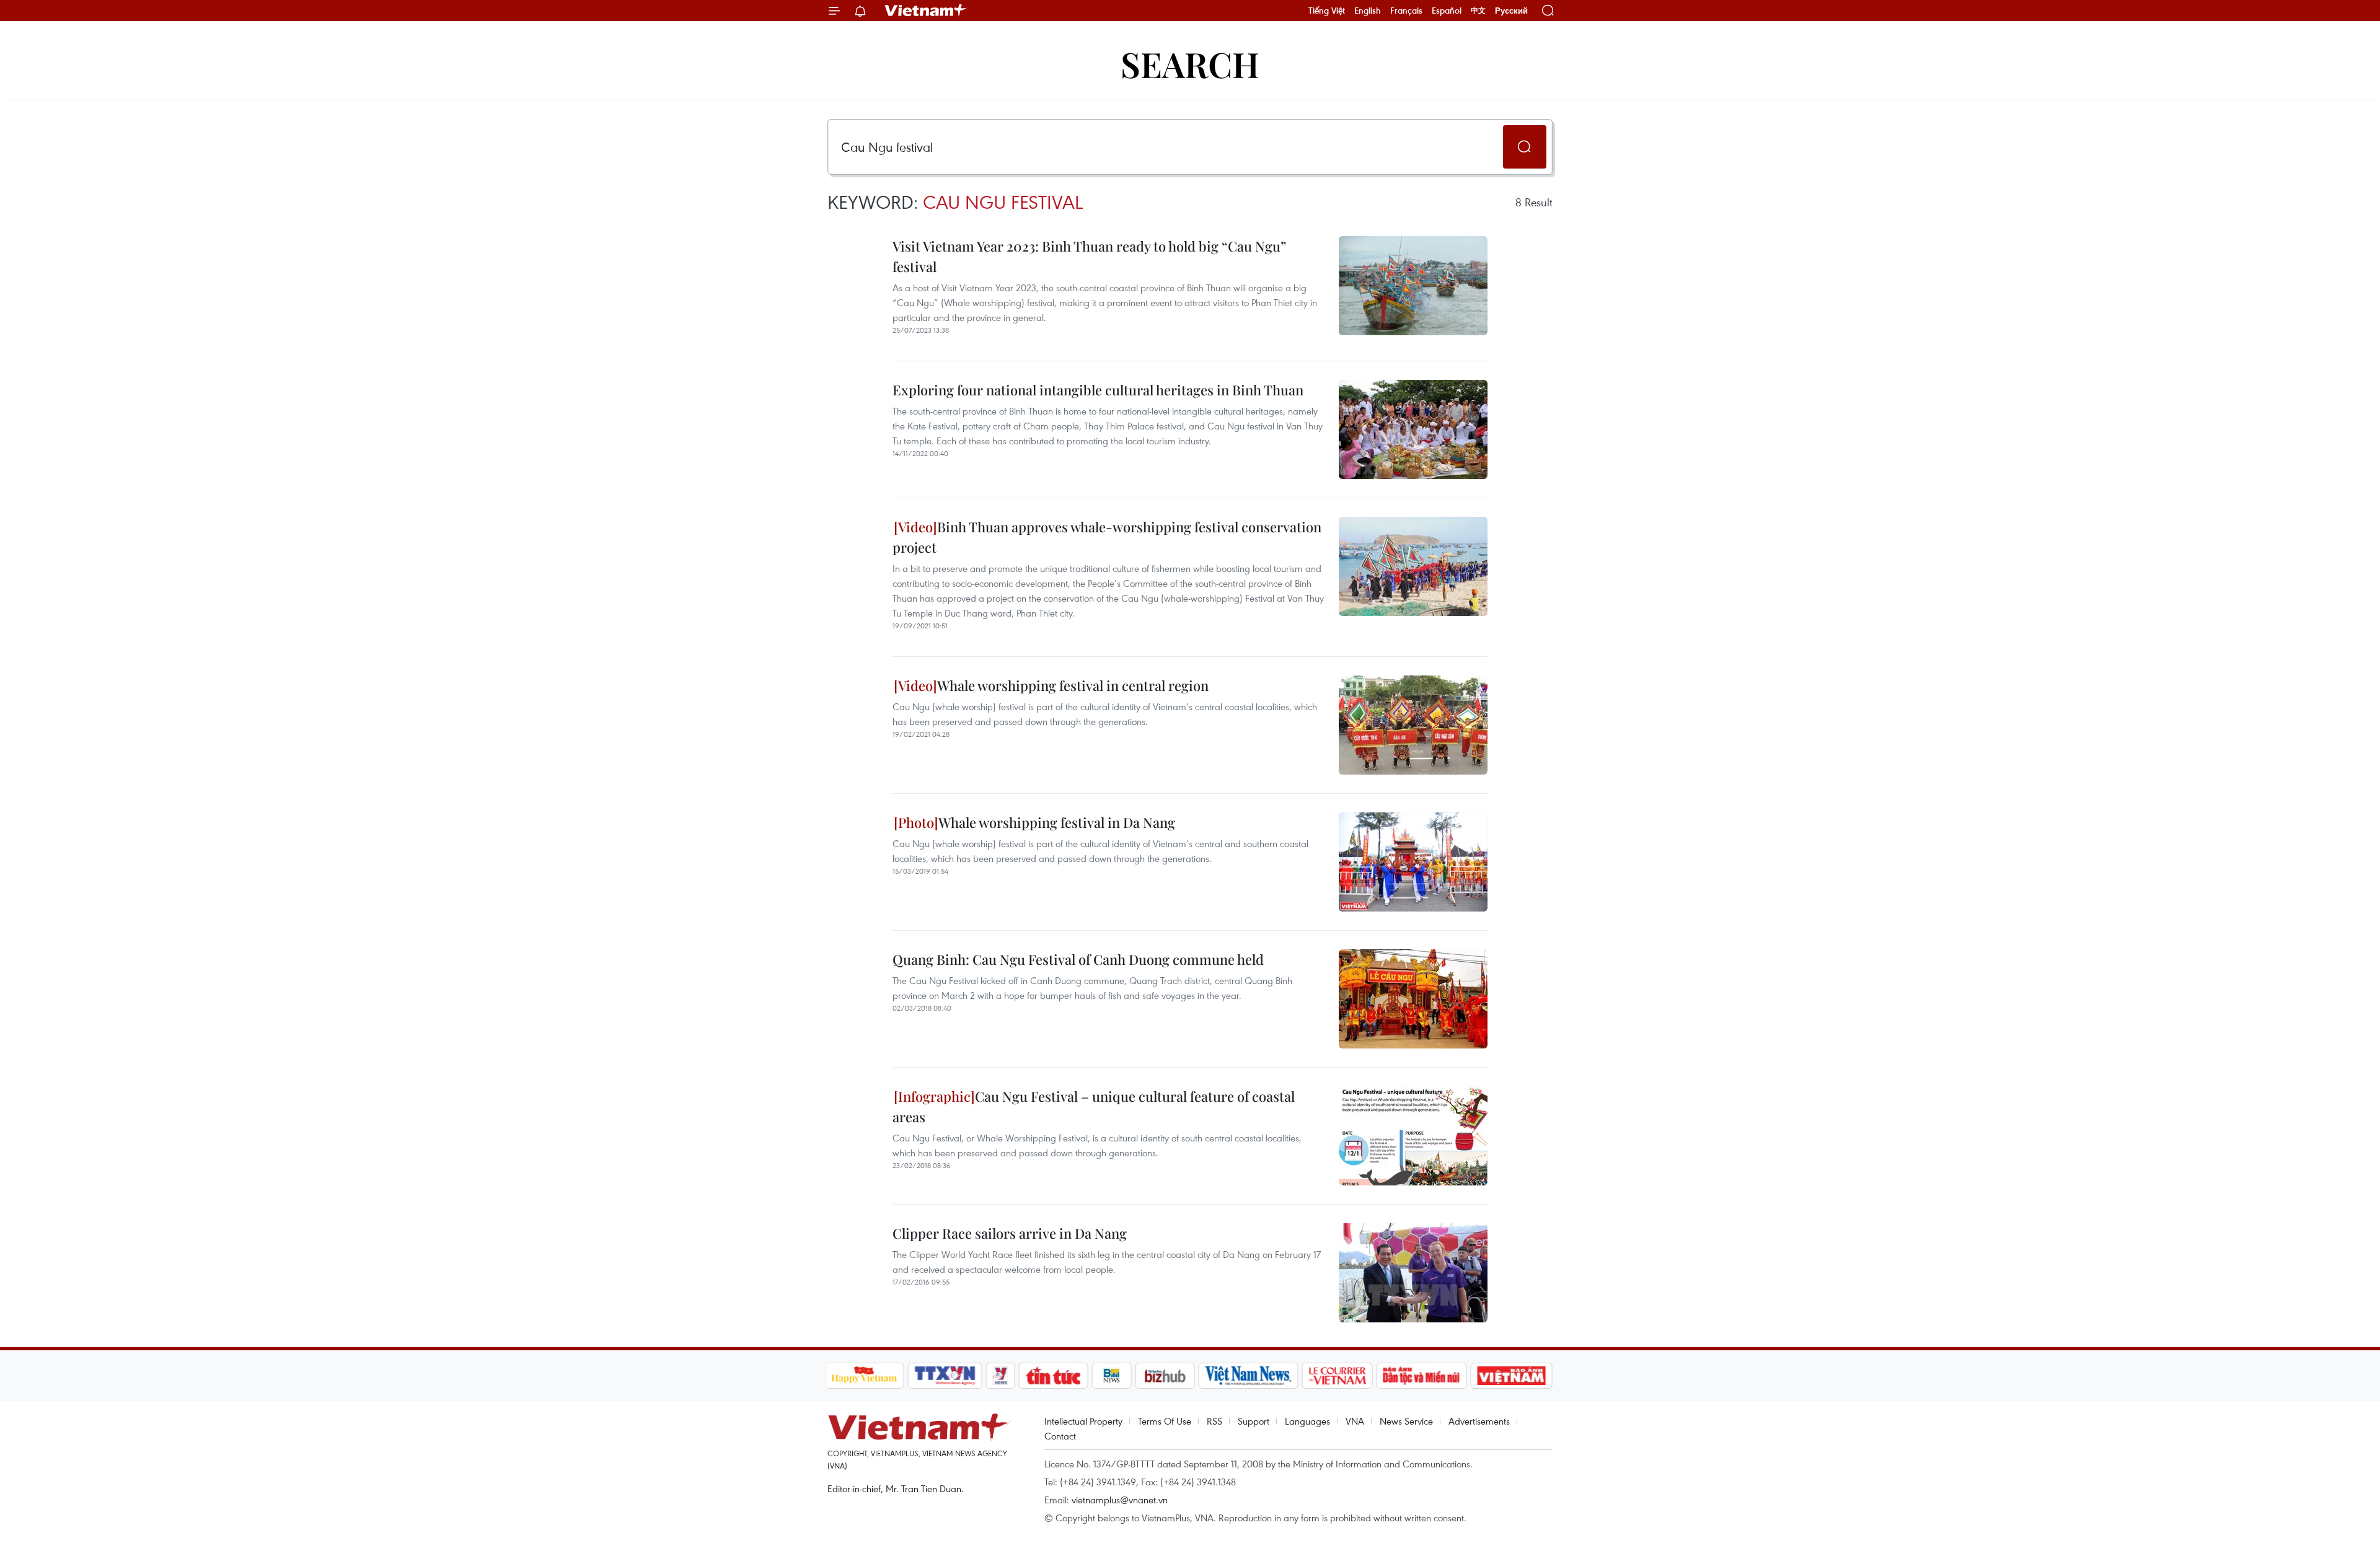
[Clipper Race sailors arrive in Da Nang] (1413, 1273)
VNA (1355, 1421)
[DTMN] (1422, 1376)
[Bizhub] (1165, 1376)
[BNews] (1112, 1376)
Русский (1511, 11)
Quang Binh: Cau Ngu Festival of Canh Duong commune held (1078, 959)
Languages (1307, 1421)
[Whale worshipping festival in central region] (1413, 725)
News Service (1406, 1421)
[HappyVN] (865, 1376)
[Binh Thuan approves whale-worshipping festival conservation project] (1413, 566)
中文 (1478, 11)
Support (1254, 1421)
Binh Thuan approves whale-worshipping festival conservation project (1107, 537)
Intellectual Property (1083, 1421)
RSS (1214, 1421)
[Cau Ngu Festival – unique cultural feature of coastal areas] (1413, 1136)
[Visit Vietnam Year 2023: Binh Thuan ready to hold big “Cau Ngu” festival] (1413, 286)
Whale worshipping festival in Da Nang (1057, 822)
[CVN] (1338, 1376)
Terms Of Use (1165, 1421)
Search (1190, 64)
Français (1406, 11)
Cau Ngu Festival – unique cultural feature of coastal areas (1094, 1106)
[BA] (1512, 1376)
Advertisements (1479, 1421)
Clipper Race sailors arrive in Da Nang (1010, 1233)
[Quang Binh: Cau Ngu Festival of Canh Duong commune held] (1413, 999)
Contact (1060, 1436)
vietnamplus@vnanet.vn (1120, 1500)
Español (1447, 11)
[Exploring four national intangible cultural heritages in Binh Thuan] (1413, 429)
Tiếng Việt (1327, 11)
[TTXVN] (945, 1376)
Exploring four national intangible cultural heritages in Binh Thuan (1098, 390)
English (1368, 11)
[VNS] (1249, 1376)
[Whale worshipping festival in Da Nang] (1413, 862)
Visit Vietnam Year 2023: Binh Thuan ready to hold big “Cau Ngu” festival (1089, 256)
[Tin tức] (1053, 1376)
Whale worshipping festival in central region (1073, 685)
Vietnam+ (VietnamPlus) (926, 11)
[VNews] (1000, 1376)
